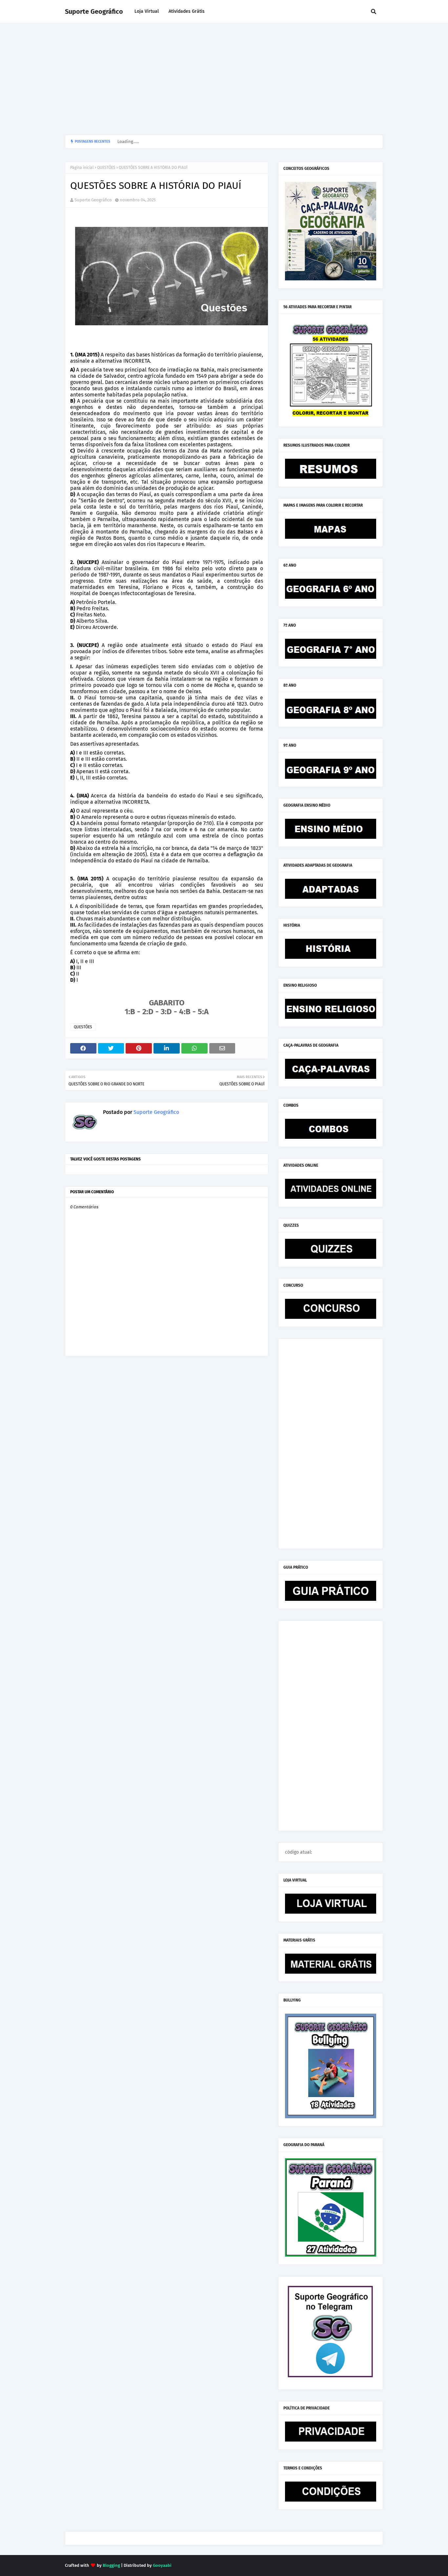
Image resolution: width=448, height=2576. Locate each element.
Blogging (111, 2565)
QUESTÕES (106, 168)
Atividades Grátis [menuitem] (187, 11)
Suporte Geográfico (94, 11)
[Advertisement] (224, 79)
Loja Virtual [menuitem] (147, 11)
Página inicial (82, 168)
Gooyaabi (162, 2565)
